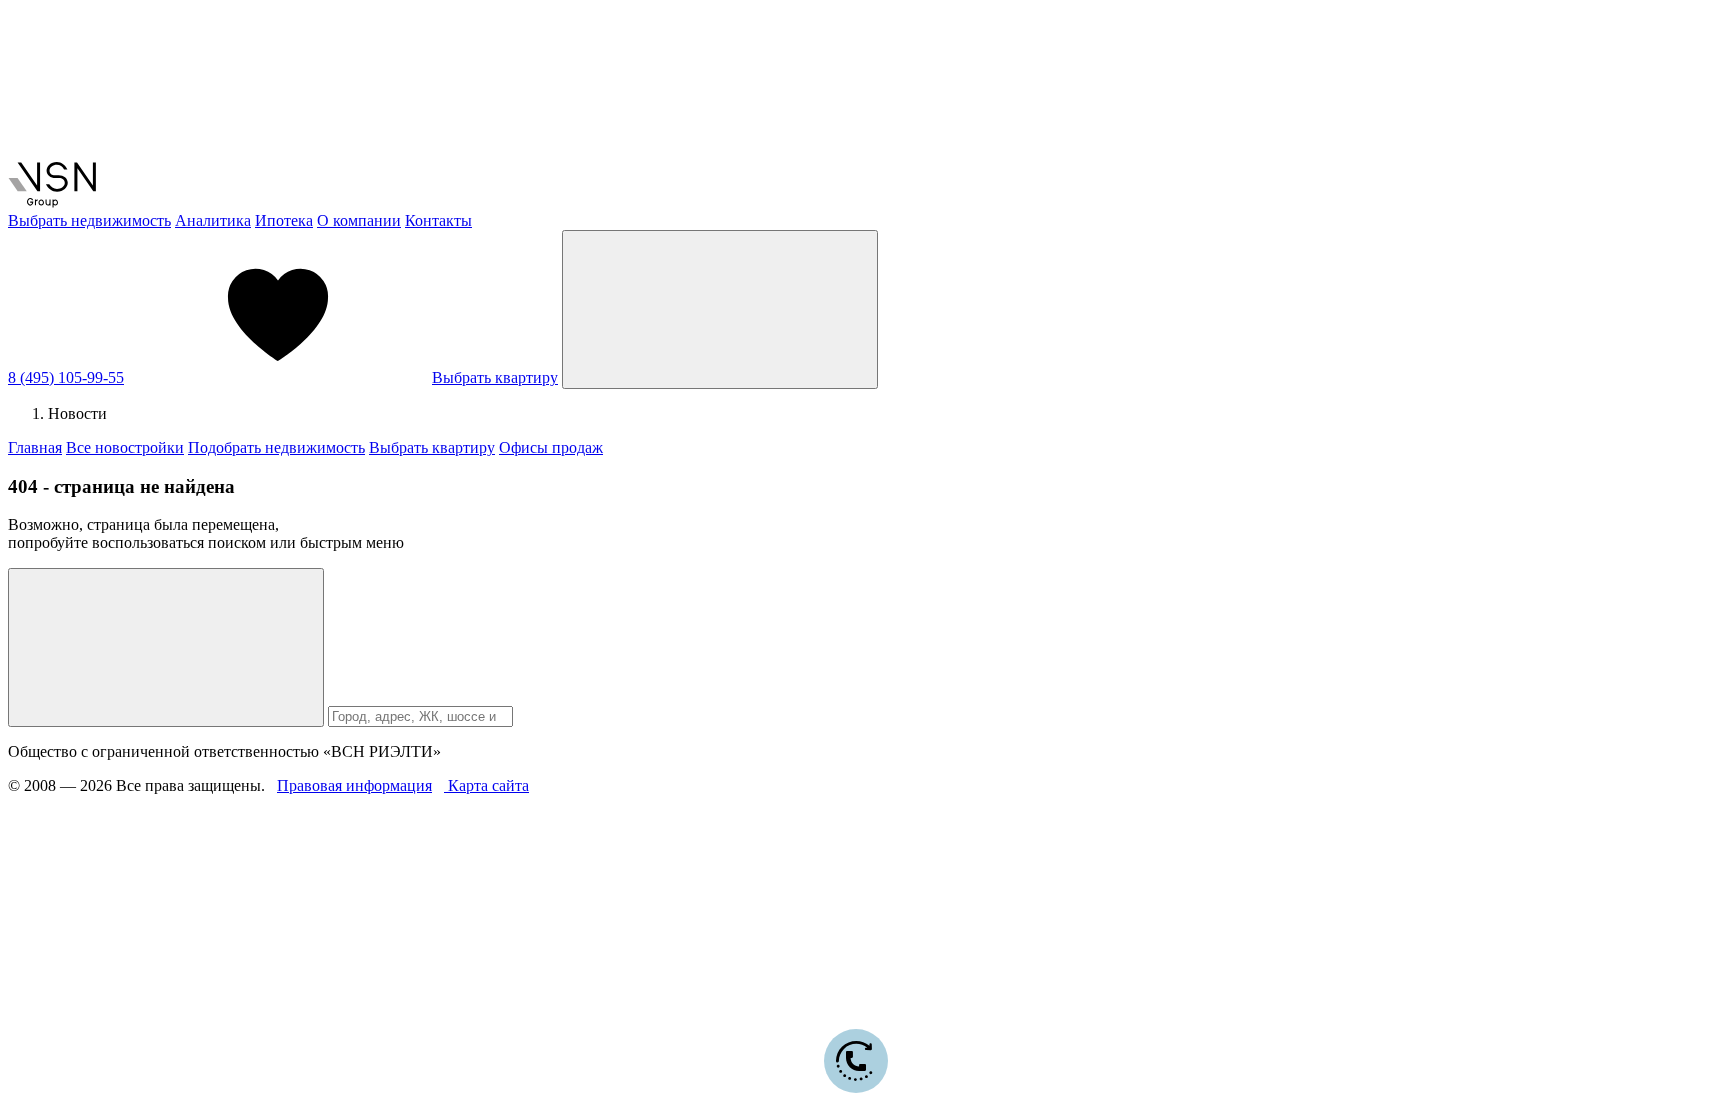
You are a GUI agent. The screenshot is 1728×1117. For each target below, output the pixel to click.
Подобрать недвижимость (276, 447)
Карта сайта (486, 785)
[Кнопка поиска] (166, 647)
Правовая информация (354, 785)
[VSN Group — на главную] (52, 202)
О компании (359, 220)
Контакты (438, 220)
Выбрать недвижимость (89, 220)
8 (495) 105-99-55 (66, 377)
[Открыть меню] (720, 309)
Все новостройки (125, 447)
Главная (35, 447)
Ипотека (284, 220)
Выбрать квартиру (495, 377)
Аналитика (213, 220)
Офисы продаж (551, 447)
